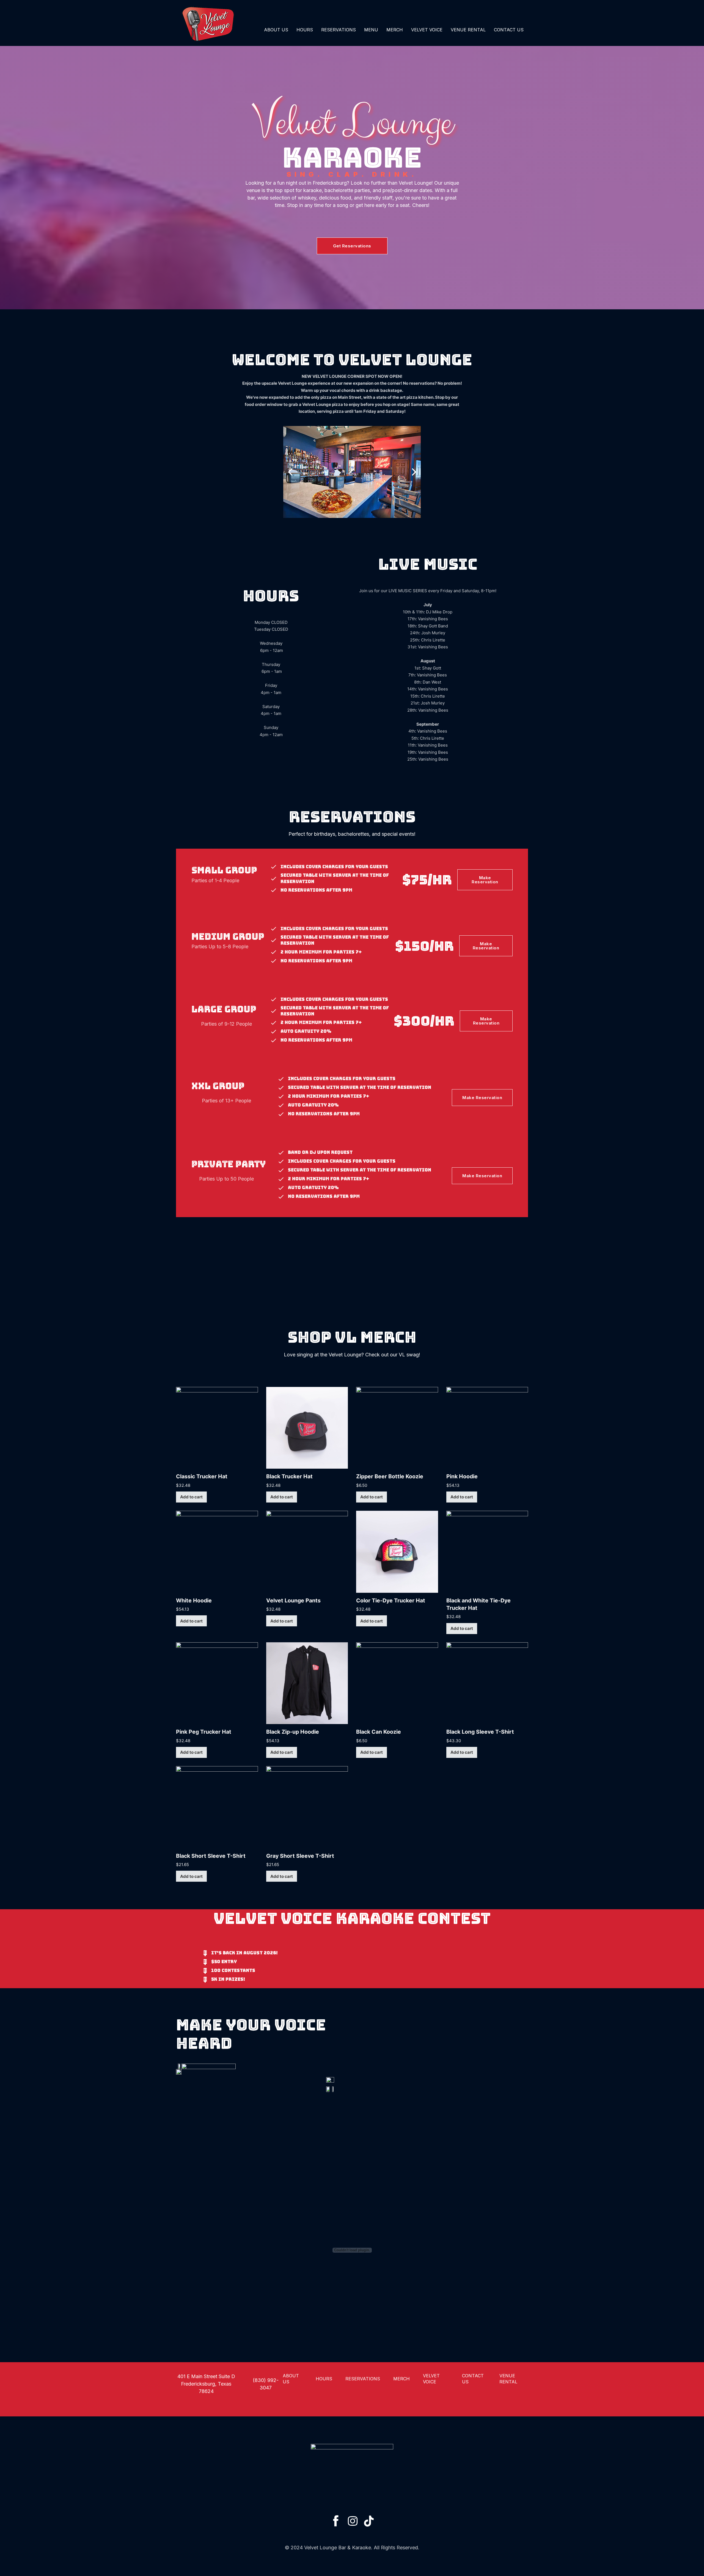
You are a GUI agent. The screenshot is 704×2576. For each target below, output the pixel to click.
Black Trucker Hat (289, 1476)
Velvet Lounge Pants (293, 1600)
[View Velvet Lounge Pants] (307, 1551)
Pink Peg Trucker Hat (204, 1732)
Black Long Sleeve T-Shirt (480, 1732)
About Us (276, 30)
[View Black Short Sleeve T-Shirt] (217, 1807)
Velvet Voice (427, 30)
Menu (371, 30)
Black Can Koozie (379, 1732)
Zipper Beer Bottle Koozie (390, 1476)
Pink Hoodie (462, 1476)
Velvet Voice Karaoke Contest (352, 1918)
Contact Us (509, 30)
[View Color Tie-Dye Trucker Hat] (397, 1551)
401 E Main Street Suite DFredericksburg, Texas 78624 (206, 2384)
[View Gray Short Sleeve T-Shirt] (307, 1807)
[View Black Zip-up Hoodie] (307, 1683)
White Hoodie (194, 1600)
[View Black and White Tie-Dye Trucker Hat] (487, 1551)
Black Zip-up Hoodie (293, 1732)
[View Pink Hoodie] (487, 1428)
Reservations (339, 30)
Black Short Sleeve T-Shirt (211, 1856)
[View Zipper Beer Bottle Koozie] (397, 1428)
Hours (305, 30)
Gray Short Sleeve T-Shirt (300, 1856)
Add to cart (191, 1497)
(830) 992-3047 (266, 2384)
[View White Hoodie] (217, 1551)
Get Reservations (352, 246)
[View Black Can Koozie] (397, 1683)
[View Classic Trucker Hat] (217, 1428)
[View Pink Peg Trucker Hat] (217, 1683)
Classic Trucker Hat (202, 1476)
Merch (395, 30)
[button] (290, 472)
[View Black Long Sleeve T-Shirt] (487, 1683)
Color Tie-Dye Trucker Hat (391, 1600)
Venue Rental (468, 30)
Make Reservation (485, 880)
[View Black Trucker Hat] (307, 1428)
